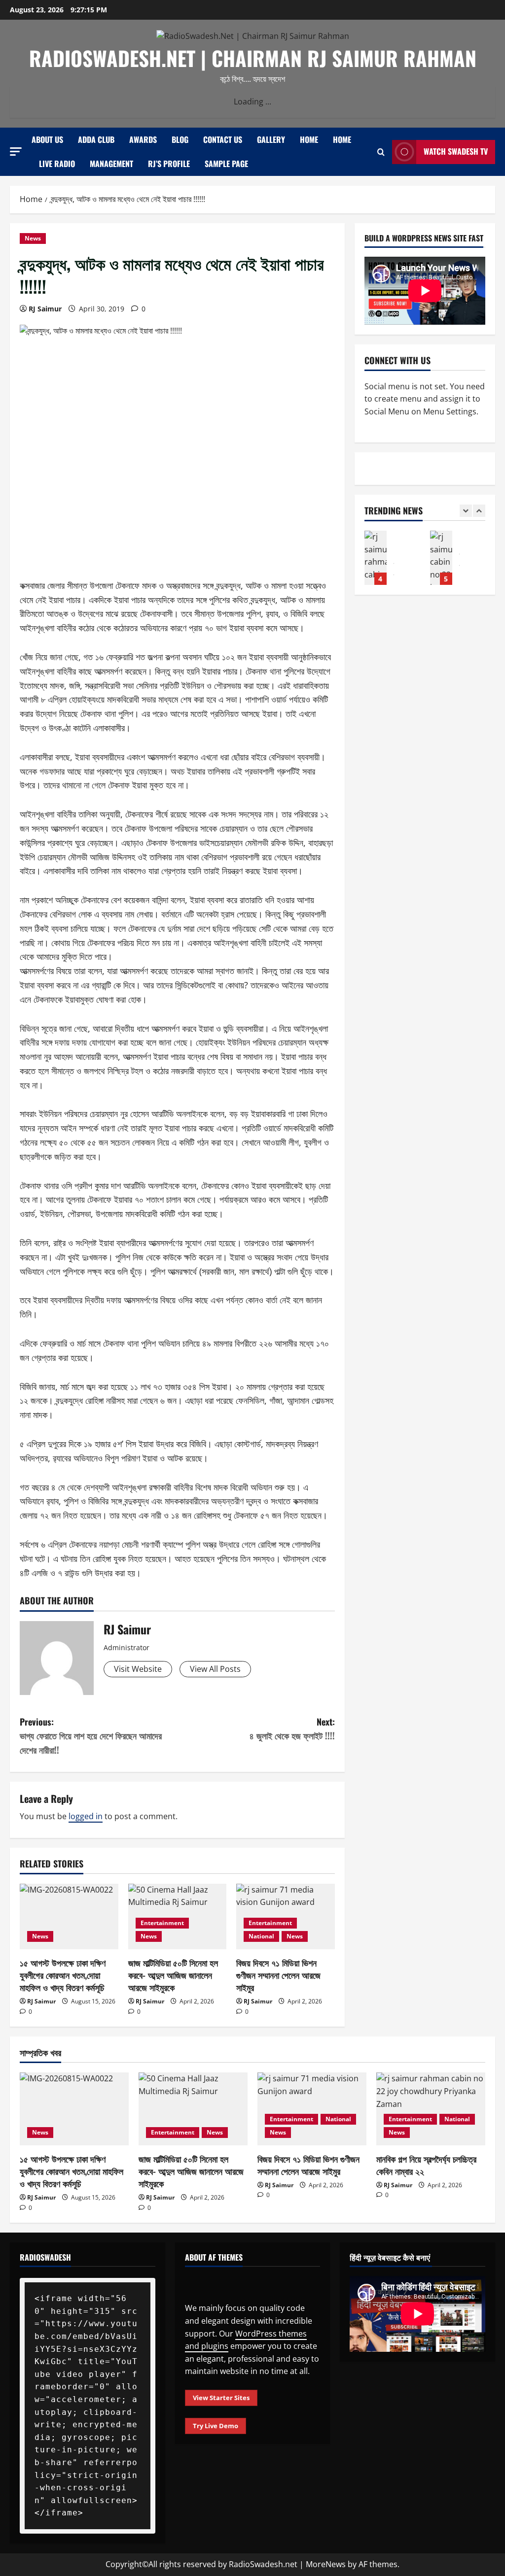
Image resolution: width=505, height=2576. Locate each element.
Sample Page (226, 164)
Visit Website (138, 1669)
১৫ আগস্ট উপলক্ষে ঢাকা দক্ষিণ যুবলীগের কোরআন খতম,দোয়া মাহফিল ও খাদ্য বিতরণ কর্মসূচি (63, 1975)
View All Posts (215, 1669)
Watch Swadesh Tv (456, 151)
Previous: (91, 1736)
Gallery (271, 139)
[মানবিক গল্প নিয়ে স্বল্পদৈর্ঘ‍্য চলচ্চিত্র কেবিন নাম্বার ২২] (431, 2109)
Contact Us (223, 139)
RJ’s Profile (169, 164)
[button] (16, 152)
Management (111, 164)
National (261, 1936)
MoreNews (326, 2564)
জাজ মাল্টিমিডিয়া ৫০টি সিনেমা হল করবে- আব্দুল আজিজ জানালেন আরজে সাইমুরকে (173, 1975)
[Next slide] (479, 511)
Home (309, 139)
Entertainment (162, 1923)
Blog (180, 139)
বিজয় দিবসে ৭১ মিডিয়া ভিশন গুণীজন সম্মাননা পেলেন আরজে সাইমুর (278, 1975)
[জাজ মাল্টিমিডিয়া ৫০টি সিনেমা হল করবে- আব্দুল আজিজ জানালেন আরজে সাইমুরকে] (193, 2109)
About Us (47, 139)
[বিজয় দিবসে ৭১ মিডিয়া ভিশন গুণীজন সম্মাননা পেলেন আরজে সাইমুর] (312, 2109)
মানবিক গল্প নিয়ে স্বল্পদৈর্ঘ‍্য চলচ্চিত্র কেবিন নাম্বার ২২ (426, 2165)
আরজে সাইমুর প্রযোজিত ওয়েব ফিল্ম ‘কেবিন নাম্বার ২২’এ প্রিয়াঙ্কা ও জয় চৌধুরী (391, 558)
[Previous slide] (466, 511)
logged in (86, 1816)
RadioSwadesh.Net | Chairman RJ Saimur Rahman (253, 58)
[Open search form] (381, 152)
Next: (292, 1729)
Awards (143, 139)
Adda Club (96, 139)
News (33, 238)
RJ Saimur (45, 309)
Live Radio (57, 164)
